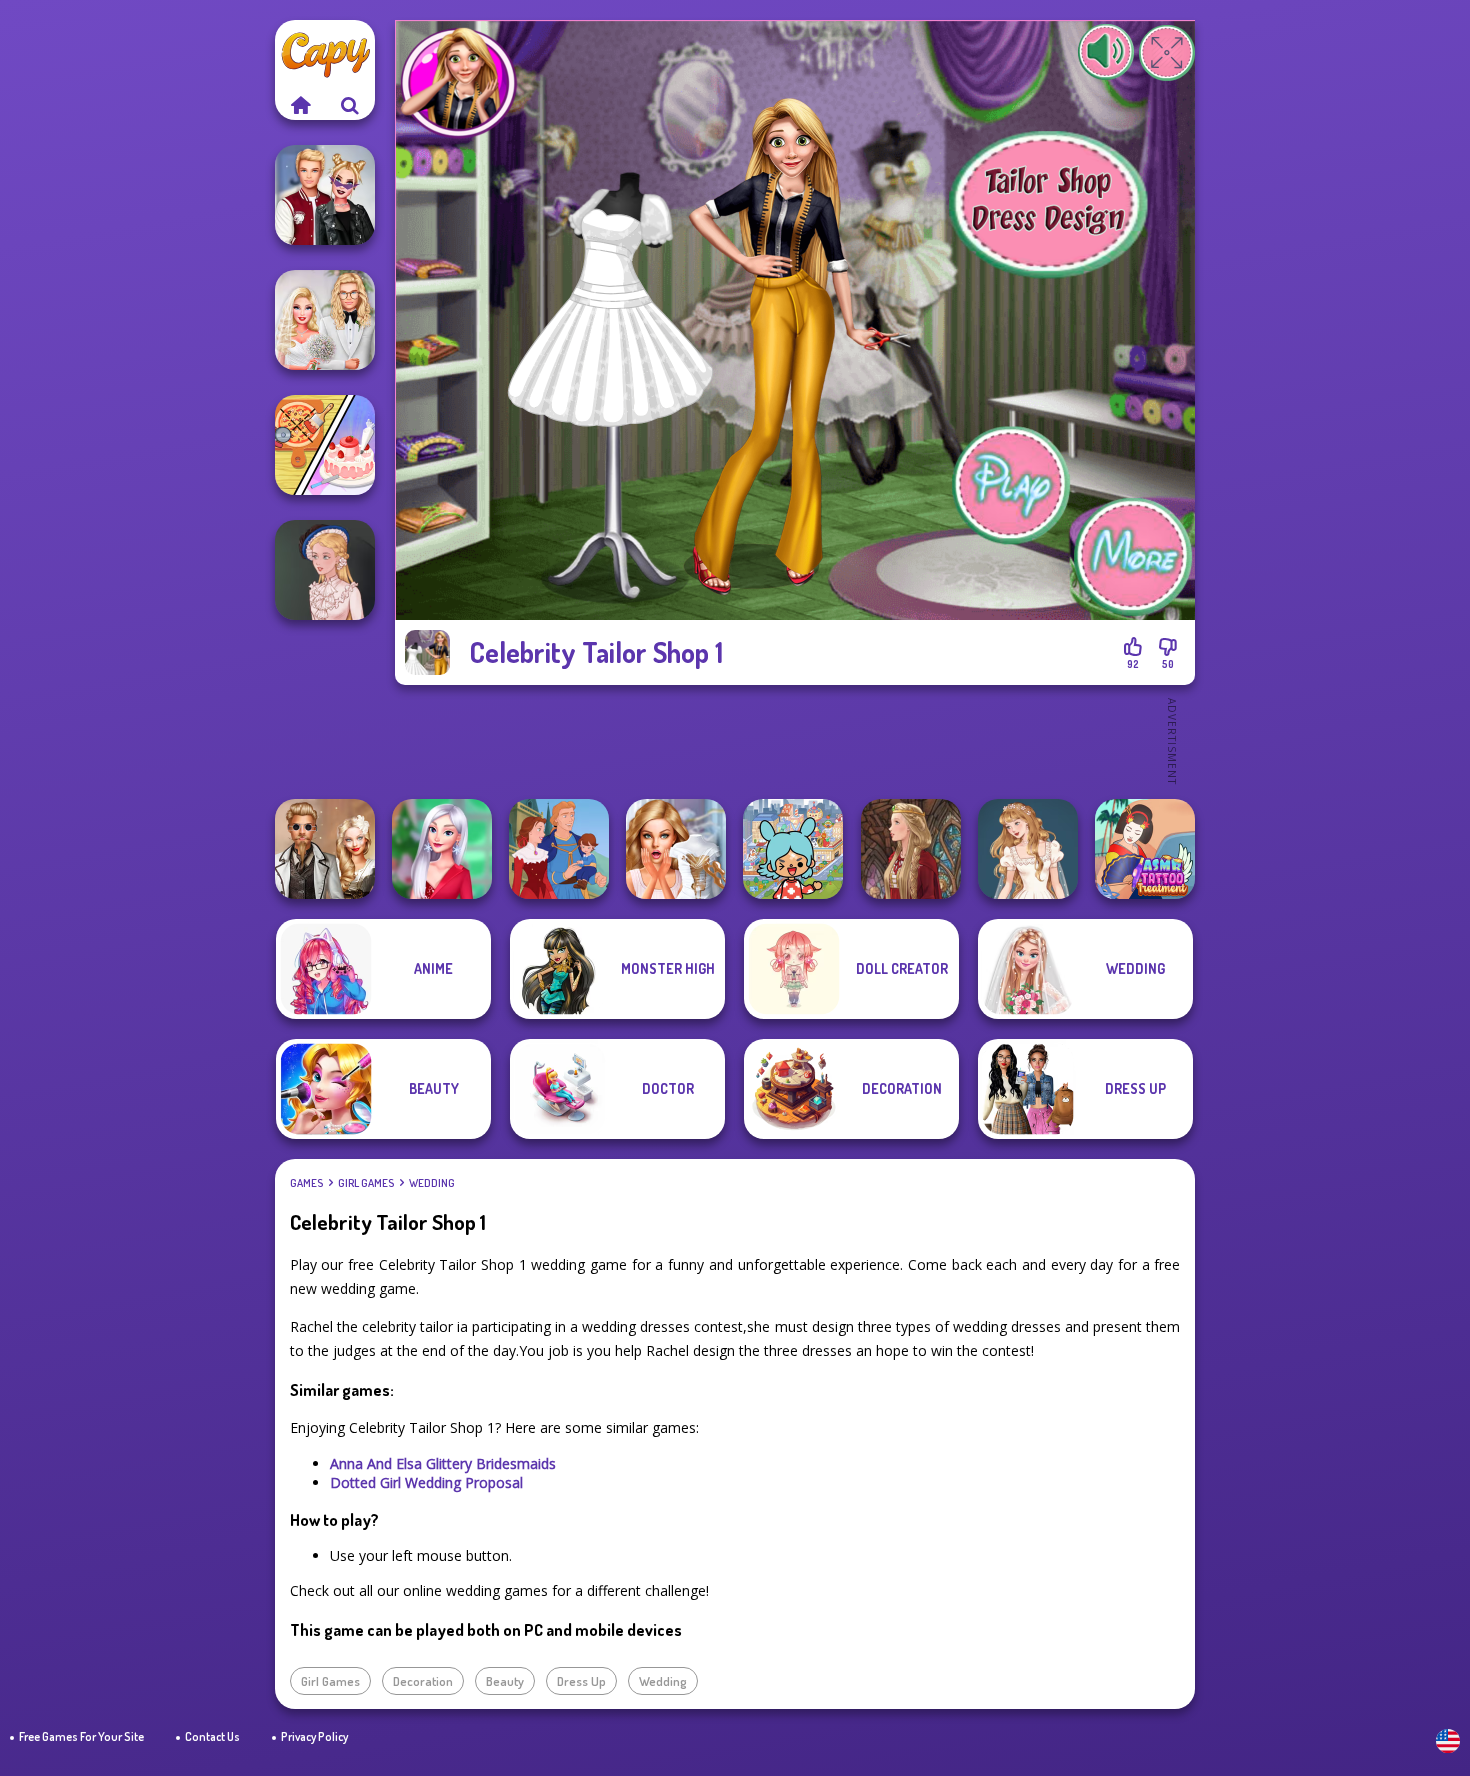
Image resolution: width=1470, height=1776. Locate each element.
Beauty (505, 1681)
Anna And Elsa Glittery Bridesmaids (443, 1463)
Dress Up (581, 1681)
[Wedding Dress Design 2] (1028, 849)
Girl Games (366, 1183)
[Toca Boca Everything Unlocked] (793, 849)
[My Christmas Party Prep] (442, 849)
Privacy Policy (314, 1736)
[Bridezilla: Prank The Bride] (676, 849)
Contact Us (212, 1736)
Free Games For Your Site (81, 1736)
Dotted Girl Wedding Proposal (426, 1482)
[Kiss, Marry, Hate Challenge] (325, 195)
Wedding (432, 1183)
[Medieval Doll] (911, 849)
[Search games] (350, 105)
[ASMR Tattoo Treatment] (1145, 849)
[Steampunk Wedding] (325, 849)
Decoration (423, 1681)
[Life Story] (559, 849)
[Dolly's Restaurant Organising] (325, 445)
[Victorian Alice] (325, 570)
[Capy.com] (300, 105)
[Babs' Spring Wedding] (325, 320)
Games (306, 1183)
